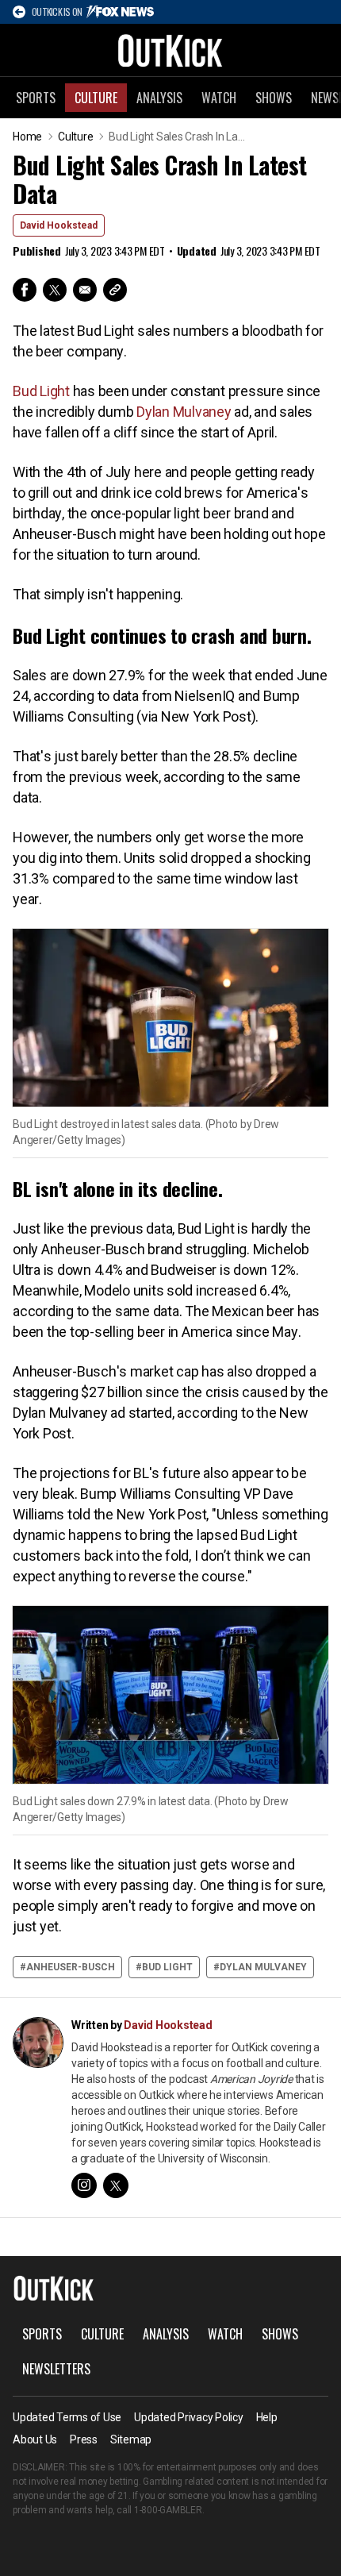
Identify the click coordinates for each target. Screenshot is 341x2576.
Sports (36, 98)
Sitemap (131, 2439)
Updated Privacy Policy (189, 2417)
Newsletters (56, 2369)
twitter (116, 2185)
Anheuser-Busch (71, 1967)
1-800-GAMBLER (168, 2510)
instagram (84, 2185)
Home (27, 137)
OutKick (170, 50)
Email (85, 290)
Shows (274, 98)
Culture (96, 98)
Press (84, 2439)
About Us (35, 2439)
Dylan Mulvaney (184, 412)
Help (267, 2417)
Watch (219, 98)
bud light (167, 1967)
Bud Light (41, 391)
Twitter (55, 290)
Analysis (159, 98)
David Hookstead (59, 225)
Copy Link (115, 290)
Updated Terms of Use (67, 2417)
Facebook (25, 290)
